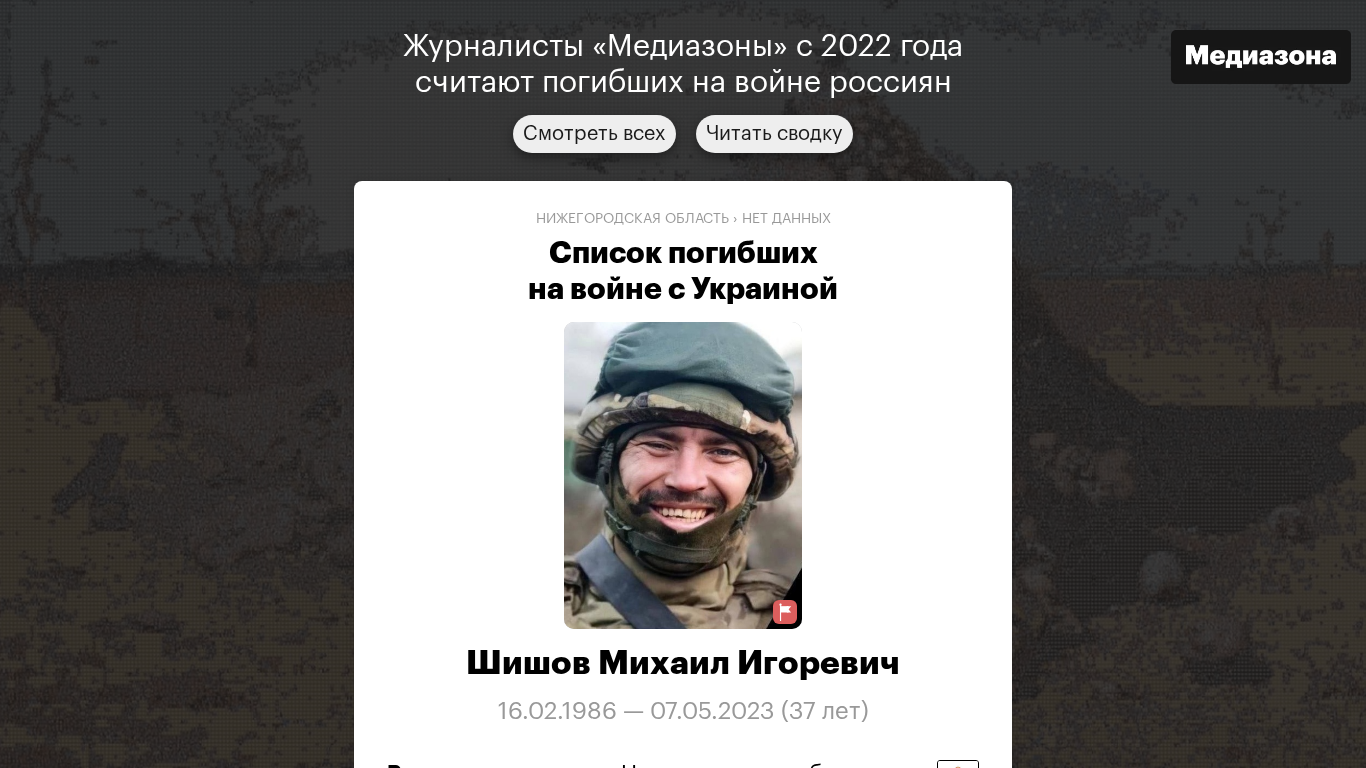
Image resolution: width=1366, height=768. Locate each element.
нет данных (786, 219)
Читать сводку (774, 134)
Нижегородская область (632, 219)
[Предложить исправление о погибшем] (785, 612)
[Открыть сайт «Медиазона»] (1261, 59)
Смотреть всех (594, 134)
